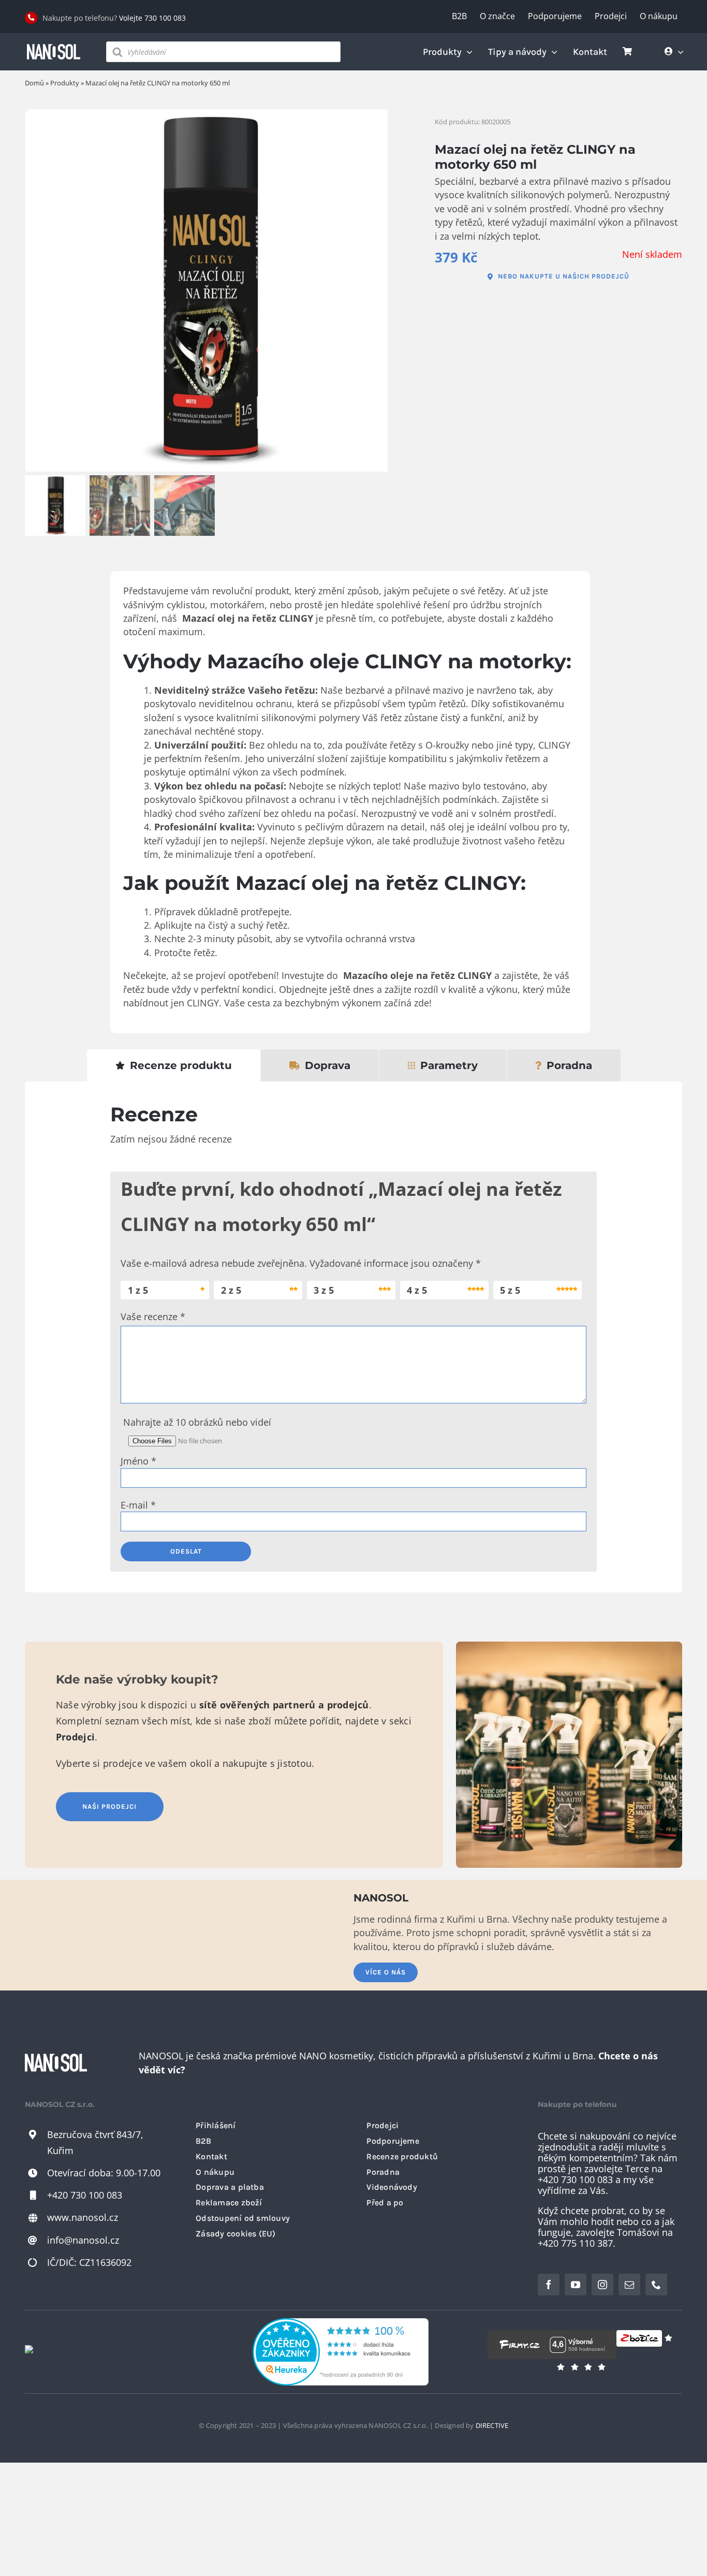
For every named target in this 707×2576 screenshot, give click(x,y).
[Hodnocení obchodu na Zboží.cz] (639, 2345)
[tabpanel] (353, 1337)
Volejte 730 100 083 (152, 18)
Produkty (65, 83)
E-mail (138, 1505)
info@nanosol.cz (83, 2240)
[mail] (629, 2285)
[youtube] (576, 2285)
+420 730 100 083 (85, 2195)
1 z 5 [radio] (138, 1290)
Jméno (138, 1461)
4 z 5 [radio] (417, 1290)
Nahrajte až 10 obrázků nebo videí (197, 1422)
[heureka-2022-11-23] (341, 2323)
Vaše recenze (153, 1316)
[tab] (174, 1065)
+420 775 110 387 (575, 2243)
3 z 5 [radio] (324, 1290)
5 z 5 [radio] (510, 1290)
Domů (34, 83)
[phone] (656, 2285)
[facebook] (549, 2285)
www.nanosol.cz (83, 2217)
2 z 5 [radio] (231, 1290)
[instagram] (602, 2285)
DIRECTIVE (492, 2425)
